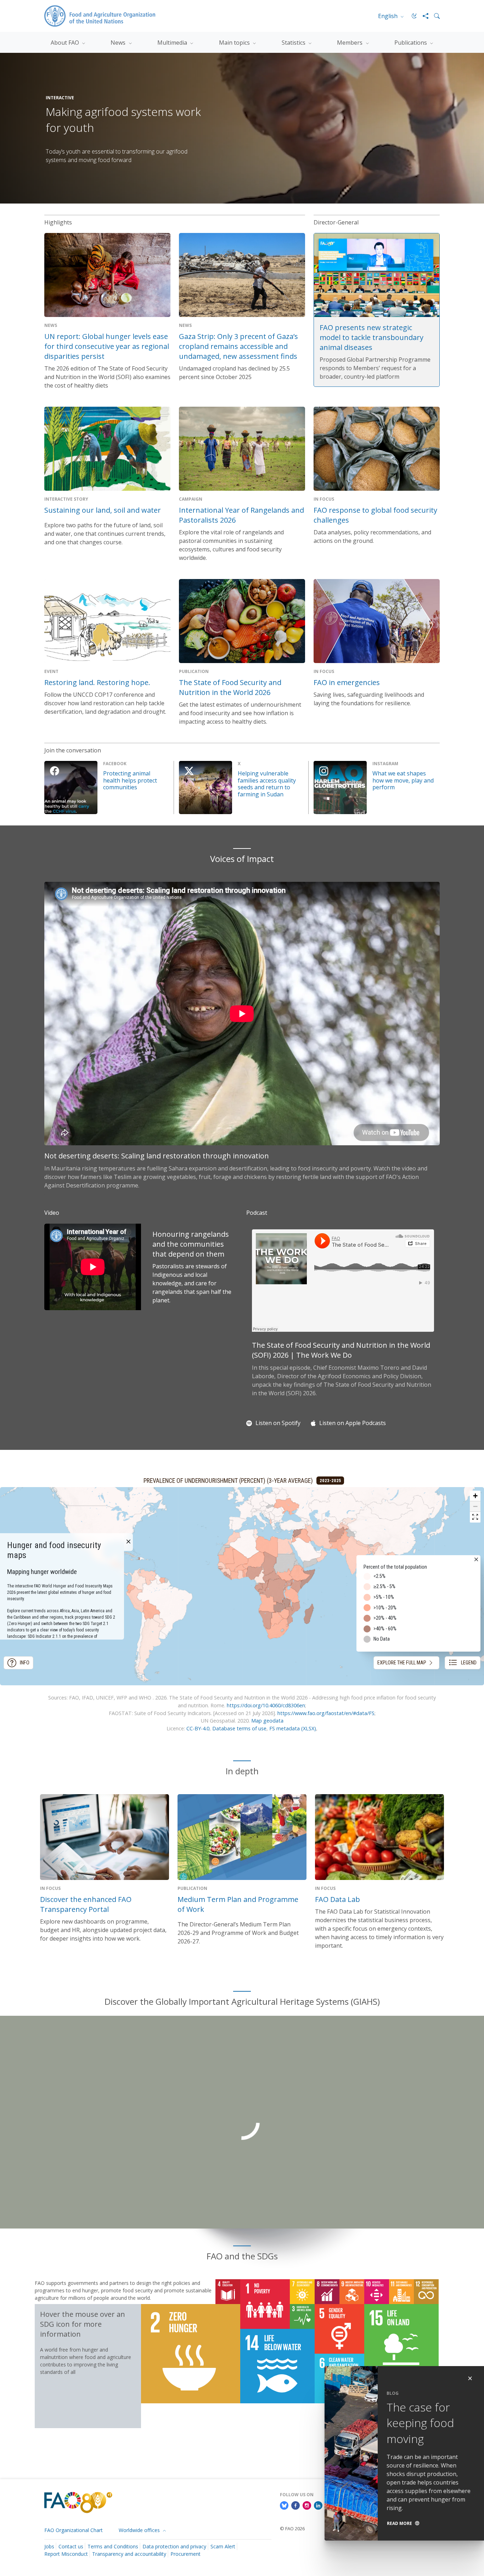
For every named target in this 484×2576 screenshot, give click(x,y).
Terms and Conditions (113, 2546)
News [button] (119, 43)
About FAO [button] (66, 43)
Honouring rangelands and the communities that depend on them (191, 1244)
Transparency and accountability (129, 2554)
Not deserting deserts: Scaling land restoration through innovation (157, 1156)
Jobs (49, 2546)
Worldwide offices (140, 2530)
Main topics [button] (235, 43)
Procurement (185, 2554)
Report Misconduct (66, 2554)
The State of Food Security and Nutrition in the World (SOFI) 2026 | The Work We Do (341, 1350)
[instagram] (307, 2505)
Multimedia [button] (173, 43)
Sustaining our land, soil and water (103, 510)
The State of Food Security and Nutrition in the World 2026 (230, 687)
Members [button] (350, 43)
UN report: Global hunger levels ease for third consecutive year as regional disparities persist (107, 346)
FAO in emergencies (347, 682)
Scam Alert (223, 2546)
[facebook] (296, 2505)
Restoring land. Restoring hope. (97, 682)
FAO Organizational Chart (74, 2530)
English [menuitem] (389, 16)
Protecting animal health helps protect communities (130, 780)
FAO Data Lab (337, 1899)
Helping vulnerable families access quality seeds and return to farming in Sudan (267, 784)
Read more (399, 2523)
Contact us (71, 2546)
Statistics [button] (294, 43)
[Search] (434, 16)
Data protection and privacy (174, 2546)
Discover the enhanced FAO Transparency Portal (86, 1904)
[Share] (423, 16)
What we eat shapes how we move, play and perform (403, 780)
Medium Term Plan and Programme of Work (238, 1904)
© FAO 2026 (292, 2528)
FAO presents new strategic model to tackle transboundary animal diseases (372, 337)
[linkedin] (318, 2505)
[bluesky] (284, 2505)
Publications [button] (411, 43)
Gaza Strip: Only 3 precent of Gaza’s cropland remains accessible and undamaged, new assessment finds (238, 346)
